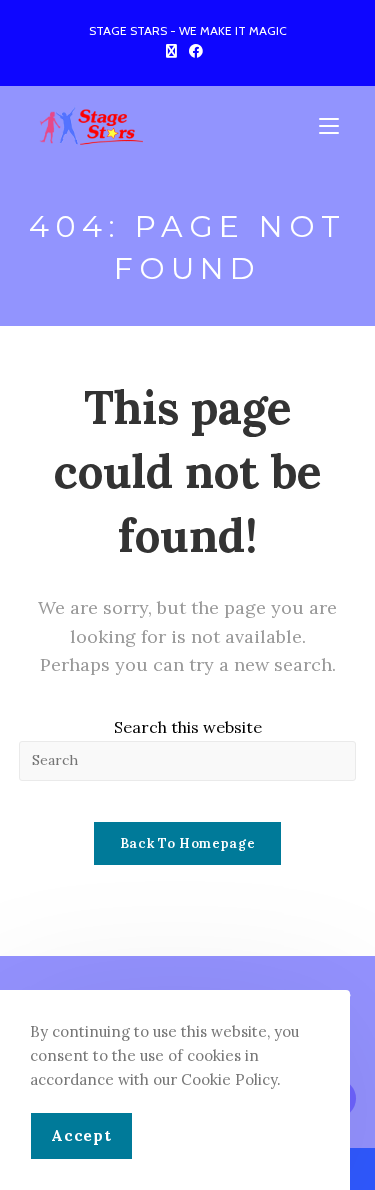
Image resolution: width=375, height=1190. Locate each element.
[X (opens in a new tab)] (174, 51)
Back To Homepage (187, 843)
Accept (81, 1135)
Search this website (188, 727)
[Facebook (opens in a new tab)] (196, 51)
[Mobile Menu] (332, 127)
